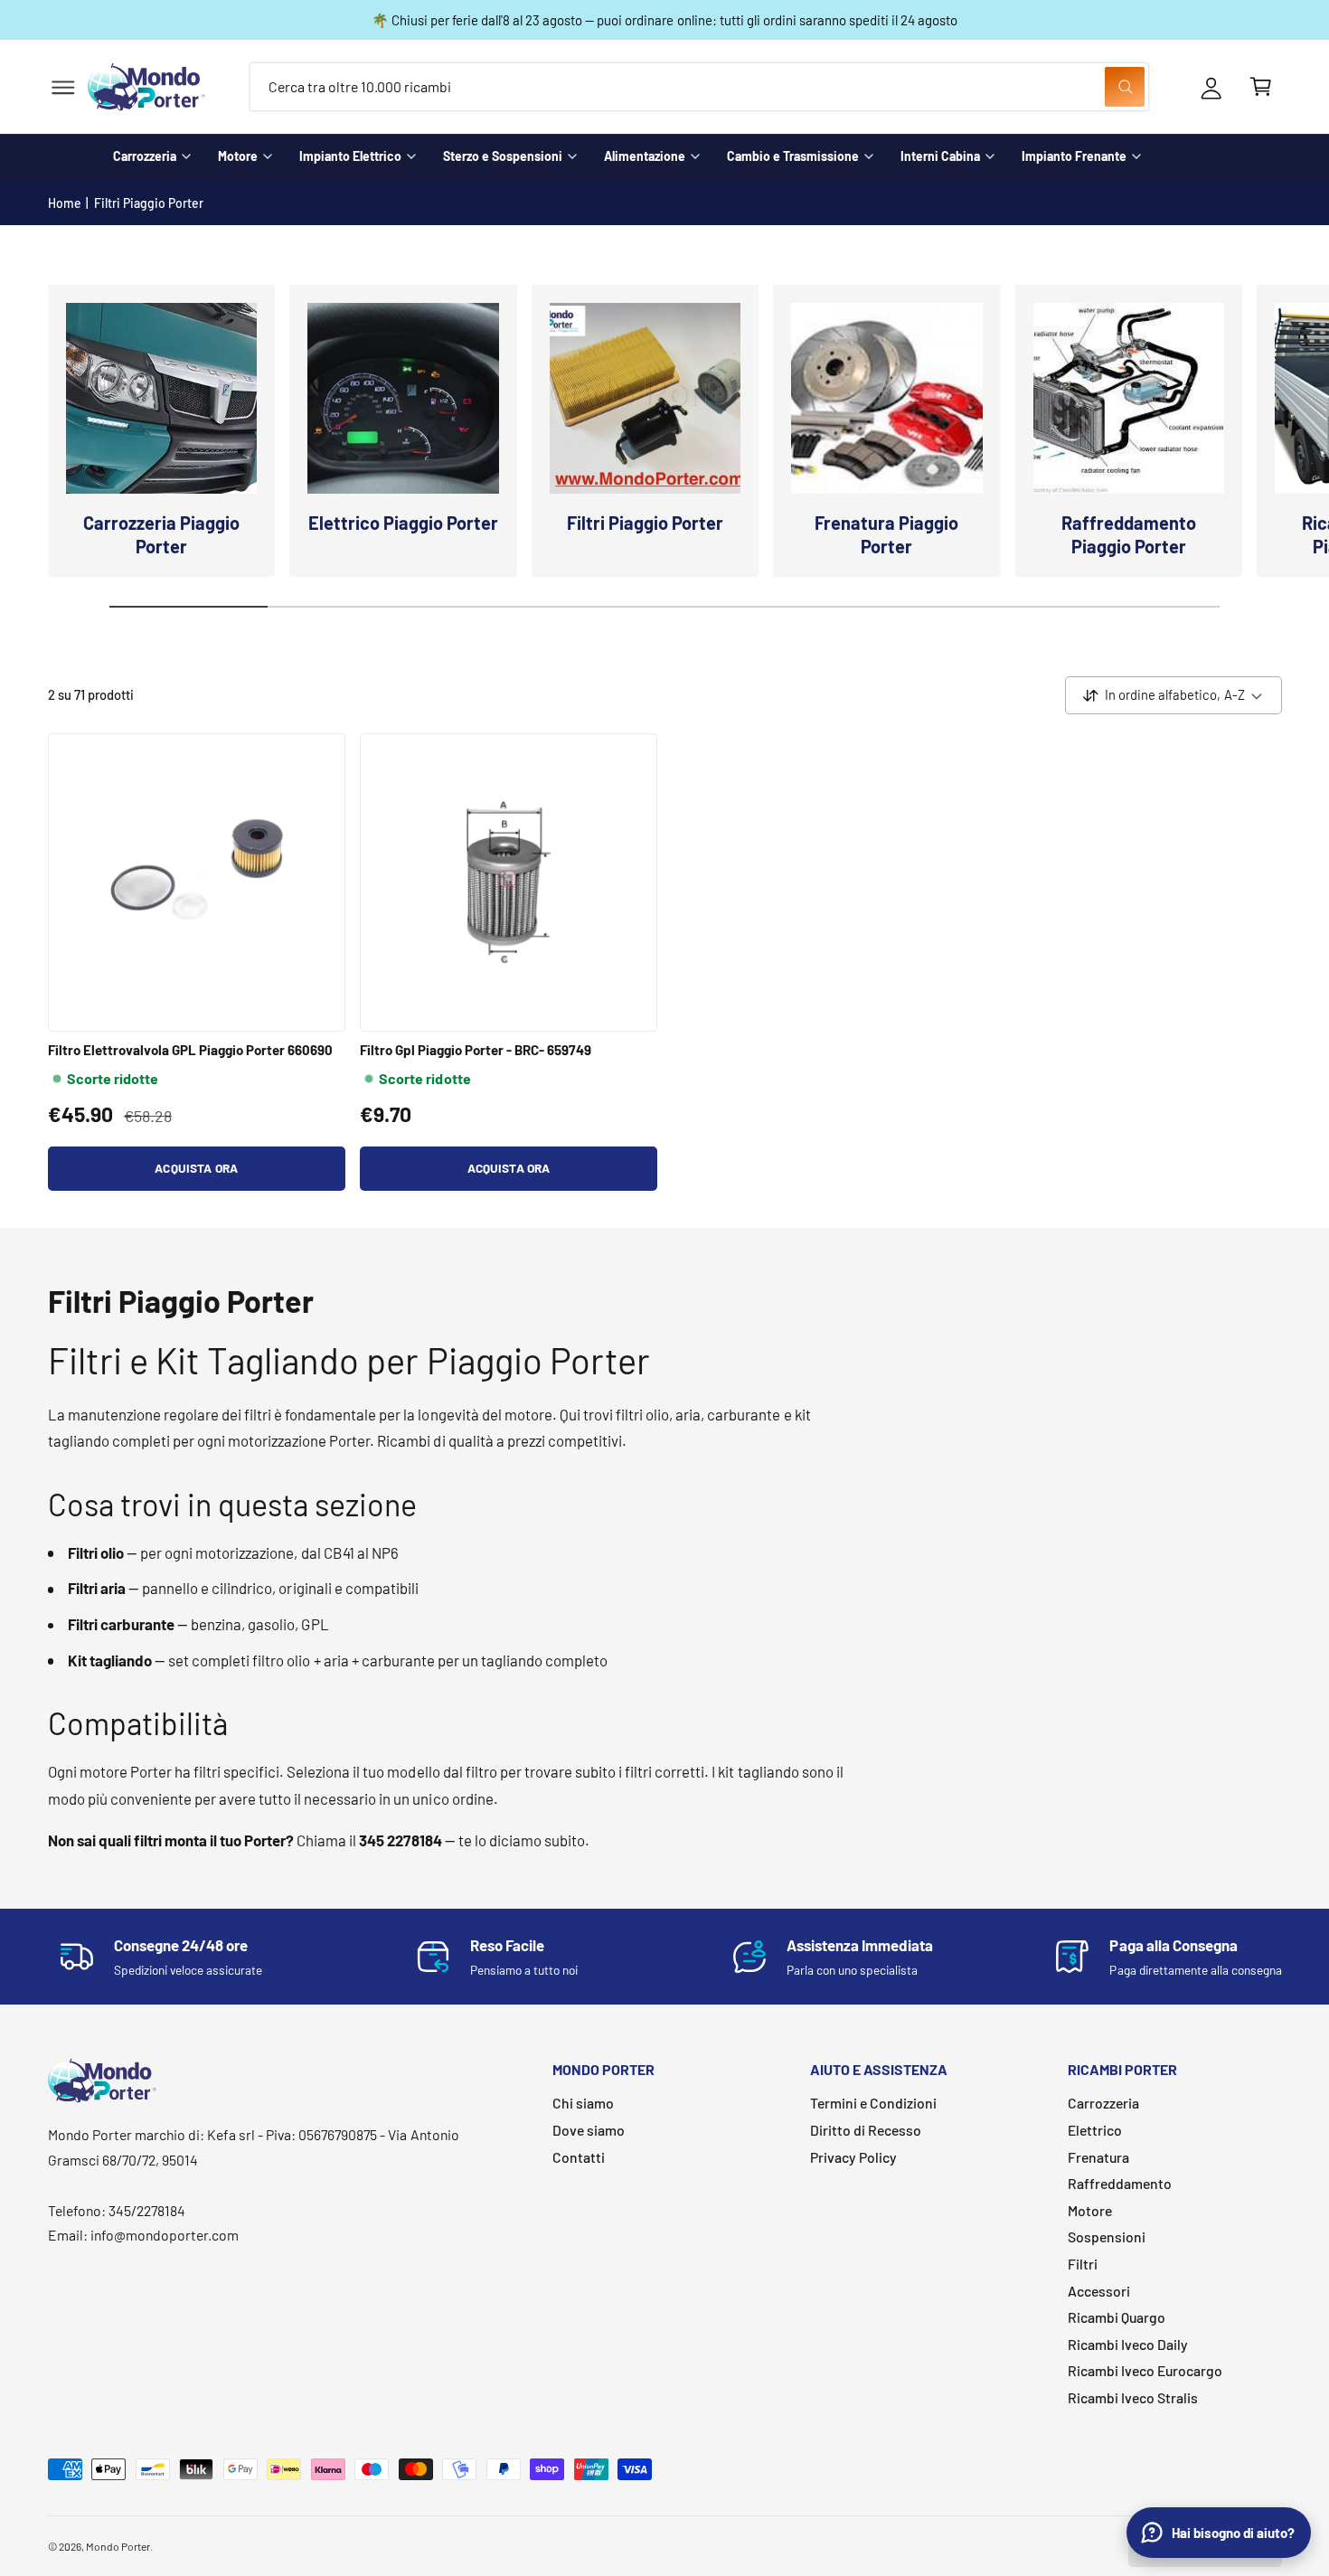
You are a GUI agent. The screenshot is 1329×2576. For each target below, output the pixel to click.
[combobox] (699, 87)
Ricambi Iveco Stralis (1133, 2397)
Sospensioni (1107, 2236)
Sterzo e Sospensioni (503, 156)
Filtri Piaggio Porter (149, 203)
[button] (63, 87)
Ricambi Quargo (1117, 2317)
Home (65, 203)
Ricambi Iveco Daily (1128, 2344)
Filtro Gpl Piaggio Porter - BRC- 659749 (476, 1050)
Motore (238, 156)
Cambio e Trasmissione (793, 156)
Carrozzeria (145, 156)
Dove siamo (589, 2130)
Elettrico (1095, 2130)
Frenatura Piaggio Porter (886, 534)
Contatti (579, 2157)
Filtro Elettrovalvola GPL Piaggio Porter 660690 (191, 1050)
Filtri (1083, 2264)
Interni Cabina (940, 156)
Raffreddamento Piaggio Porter (1129, 534)
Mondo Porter (118, 2546)
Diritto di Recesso (866, 2130)
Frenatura (1098, 2157)
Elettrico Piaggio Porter (403, 523)
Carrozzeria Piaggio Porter (161, 534)
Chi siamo (583, 2103)
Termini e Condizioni (873, 2103)
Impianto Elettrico (350, 156)
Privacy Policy (853, 2157)
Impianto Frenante (1074, 156)
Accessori (1099, 2291)
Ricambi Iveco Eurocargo (1145, 2370)
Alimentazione (645, 156)
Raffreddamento (1120, 2183)
